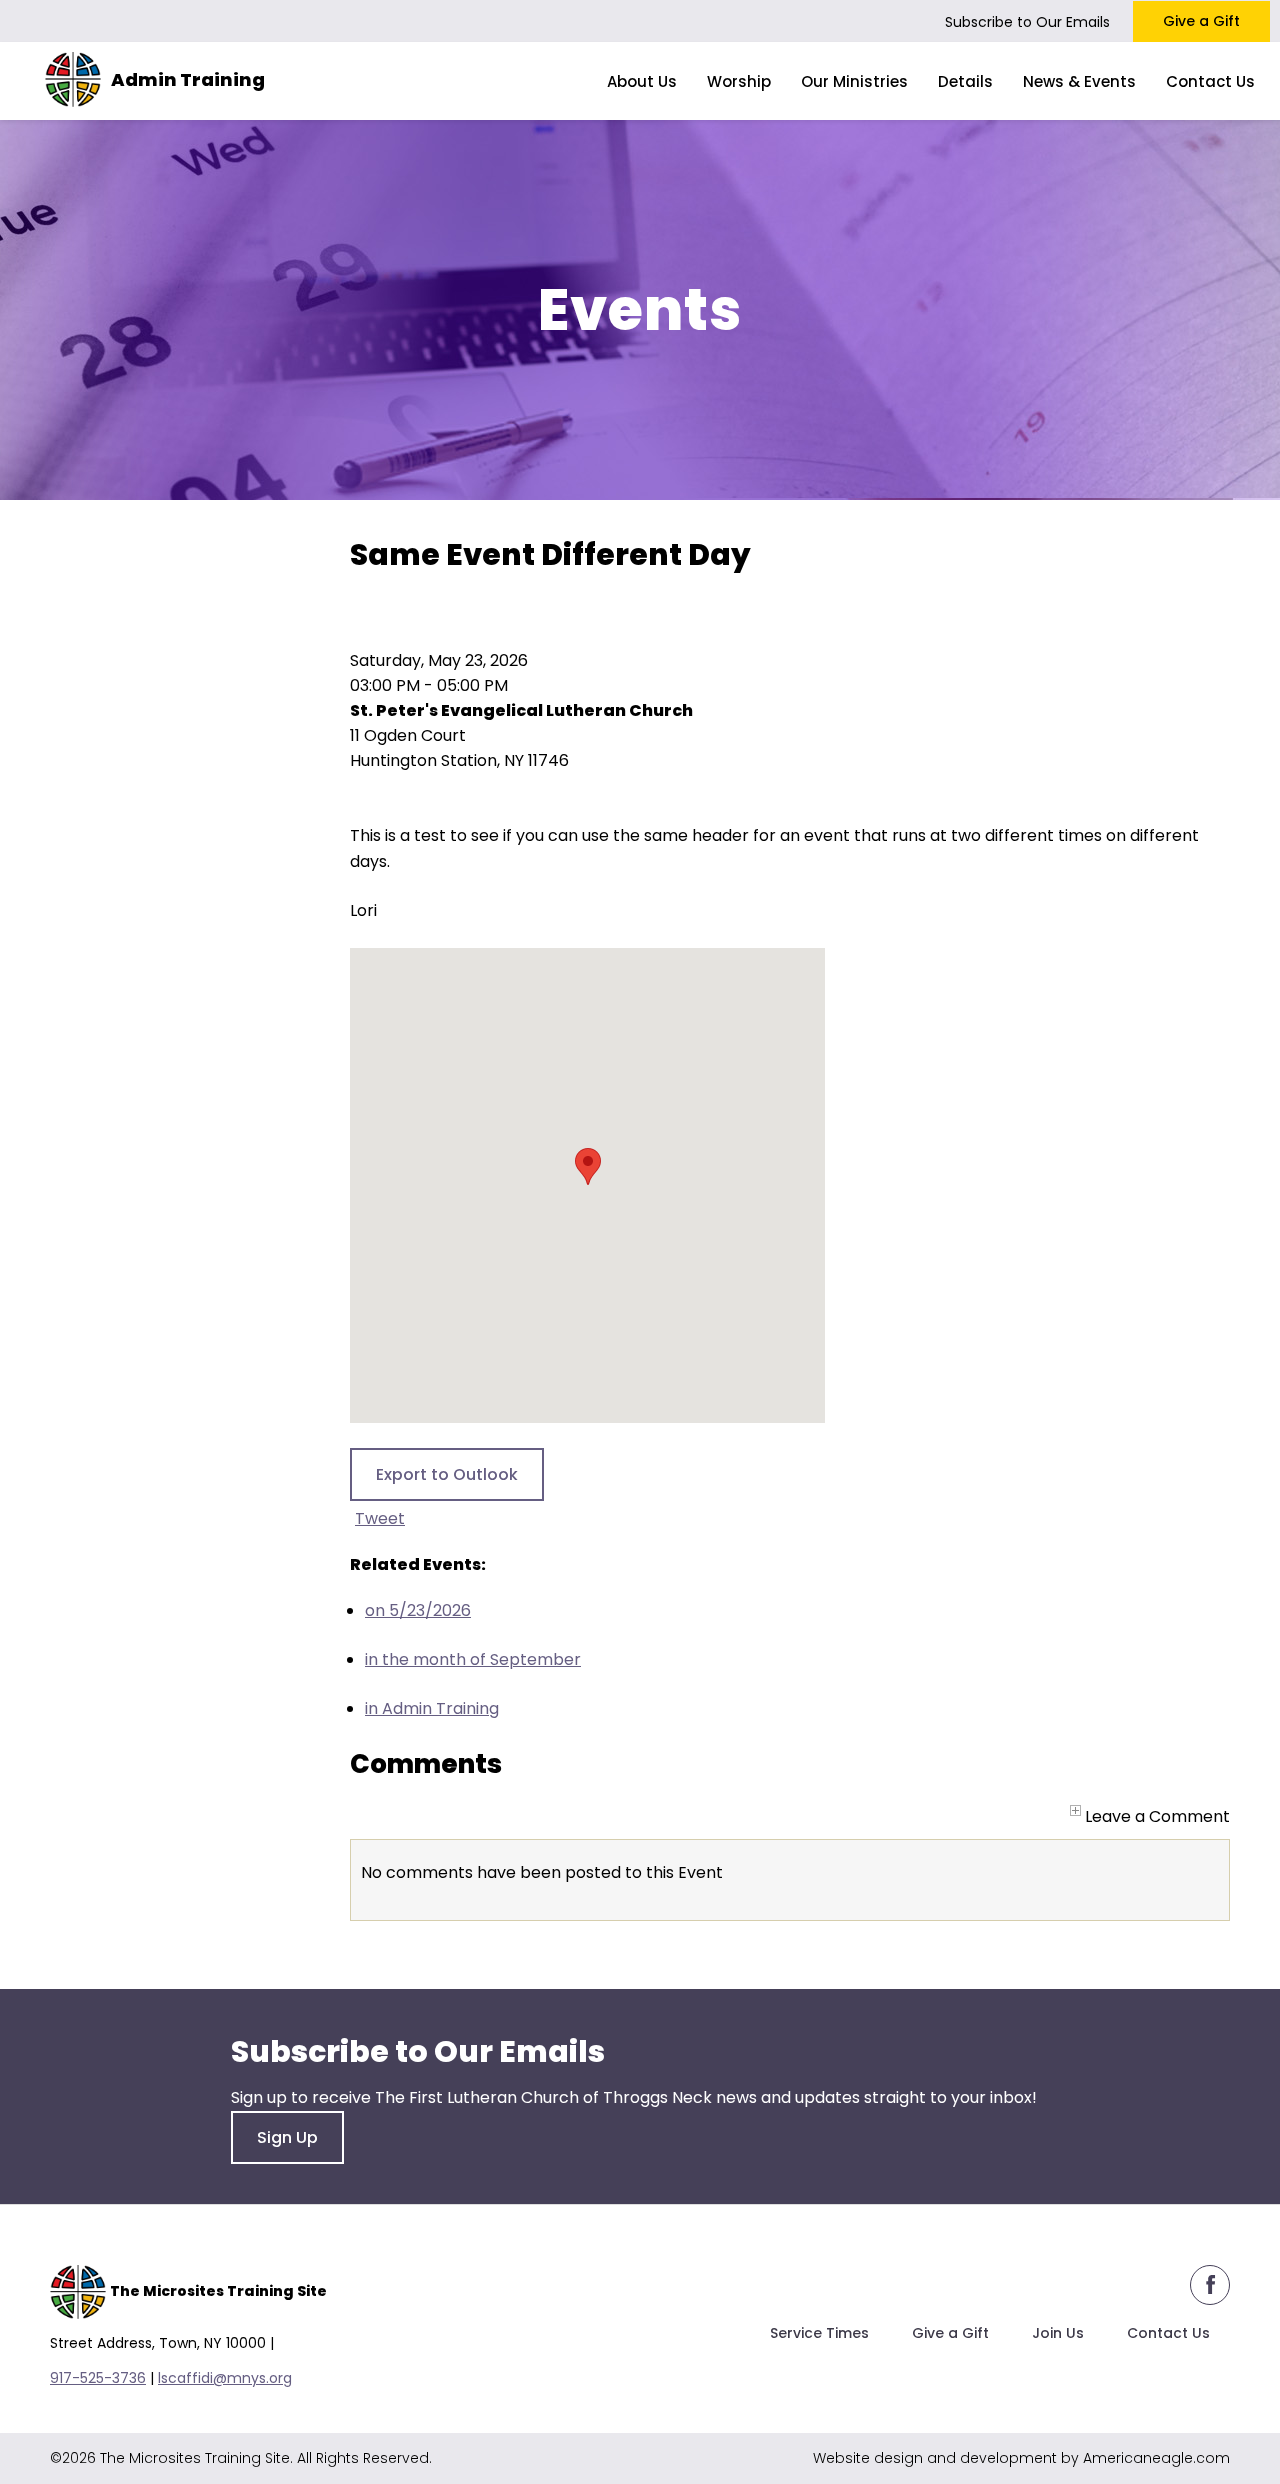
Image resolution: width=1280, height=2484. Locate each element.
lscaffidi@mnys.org (225, 2378)
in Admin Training (432, 1708)
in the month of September (473, 1659)
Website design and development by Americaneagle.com (1021, 2458)
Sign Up (287, 2137)
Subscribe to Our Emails (1027, 22)
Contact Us (1168, 2333)
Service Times (819, 2333)
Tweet (380, 1518)
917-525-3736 (98, 2378)
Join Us (1058, 2333)
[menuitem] (642, 81)
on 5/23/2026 (418, 1610)
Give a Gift (1201, 21)
